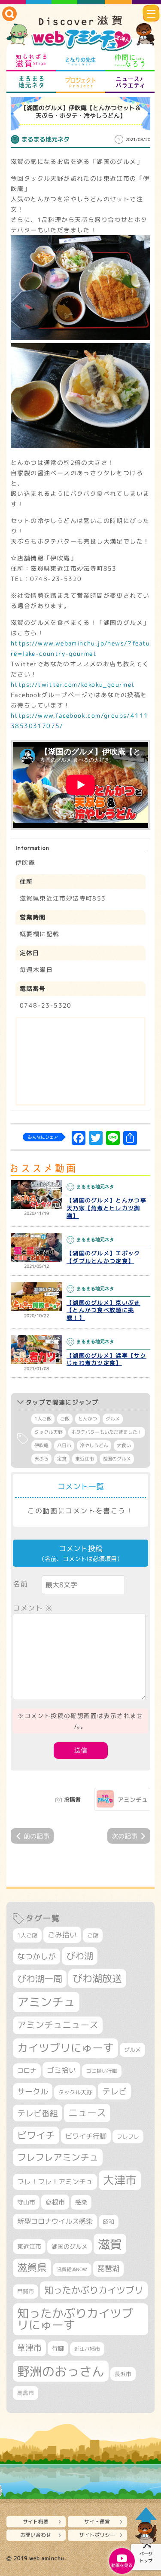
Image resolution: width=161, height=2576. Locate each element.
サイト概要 (36, 2522)
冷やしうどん (94, 1445)
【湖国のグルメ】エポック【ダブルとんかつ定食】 (103, 1257)
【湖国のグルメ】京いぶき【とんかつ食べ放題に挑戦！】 (103, 1310)
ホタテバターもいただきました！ (107, 1432)
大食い (124, 1445)
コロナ (27, 2070)
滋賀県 (32, 2267)
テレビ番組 (38, 2113)
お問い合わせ (36, 2535)
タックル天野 (49, 1432)
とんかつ (88, 1419)
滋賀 (110, 2244)
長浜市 (123, 2374)
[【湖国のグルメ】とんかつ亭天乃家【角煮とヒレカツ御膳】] (36, 1195)
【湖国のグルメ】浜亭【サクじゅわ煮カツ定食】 (106, 1359)
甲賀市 (26, 2291)
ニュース (87, 2113)
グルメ (113, 1419)
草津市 (29, 2348)
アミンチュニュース (58, 2025)
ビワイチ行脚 (86, 2136)
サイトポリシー (97, 2535)
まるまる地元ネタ (31, 82)
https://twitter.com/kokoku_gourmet (73, 684)
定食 (62, 1459)
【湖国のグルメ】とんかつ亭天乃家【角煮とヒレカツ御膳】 (106, 1208)
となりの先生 (80, 61)
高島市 (26, 2393)
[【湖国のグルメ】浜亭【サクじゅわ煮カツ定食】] (36, 1349)
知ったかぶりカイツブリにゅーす (75, 2319)
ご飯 (65, 1419)
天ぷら (41, 1459)
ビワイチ (36, 2135)
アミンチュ (133, 1800)
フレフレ (128, 2136)
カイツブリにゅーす (65, 2048)
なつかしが (36, 1957)
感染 (81, 2202)
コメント (33, 1608)
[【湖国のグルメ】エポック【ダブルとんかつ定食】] (36, 1248)
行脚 (58, 2348)
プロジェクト (80, 82)
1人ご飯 (43, 1419)
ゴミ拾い (61, 2070)
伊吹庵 (41, 1445)
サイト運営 (97, 2522)
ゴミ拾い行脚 (102, 2071)
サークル (33, 2091)
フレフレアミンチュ (58, 2157)
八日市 (64, 1445)
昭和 (109, 2222)
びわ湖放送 (97, 1978)
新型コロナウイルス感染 (55, 2221)
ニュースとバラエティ (130, 82)
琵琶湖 (108, 2268)
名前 (20, 1584)
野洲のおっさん (61, 2371)
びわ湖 (80, 1956)
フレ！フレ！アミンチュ (55, 2181)
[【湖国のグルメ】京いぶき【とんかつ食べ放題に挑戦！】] (36, 1297)
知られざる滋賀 (31, 61)
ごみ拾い (62, 1935)
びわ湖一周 (40, 1979)
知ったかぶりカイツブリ (94, 2290)
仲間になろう (130, 61)
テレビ (114, 2091)
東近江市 (85, 1459)
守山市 (26, 2202)
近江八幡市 (87, 2349)
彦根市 (55, 2202)
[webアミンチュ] (80, 34)
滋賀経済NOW (72, 2269)
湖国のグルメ (117, 1459)
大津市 (120, 2180)
